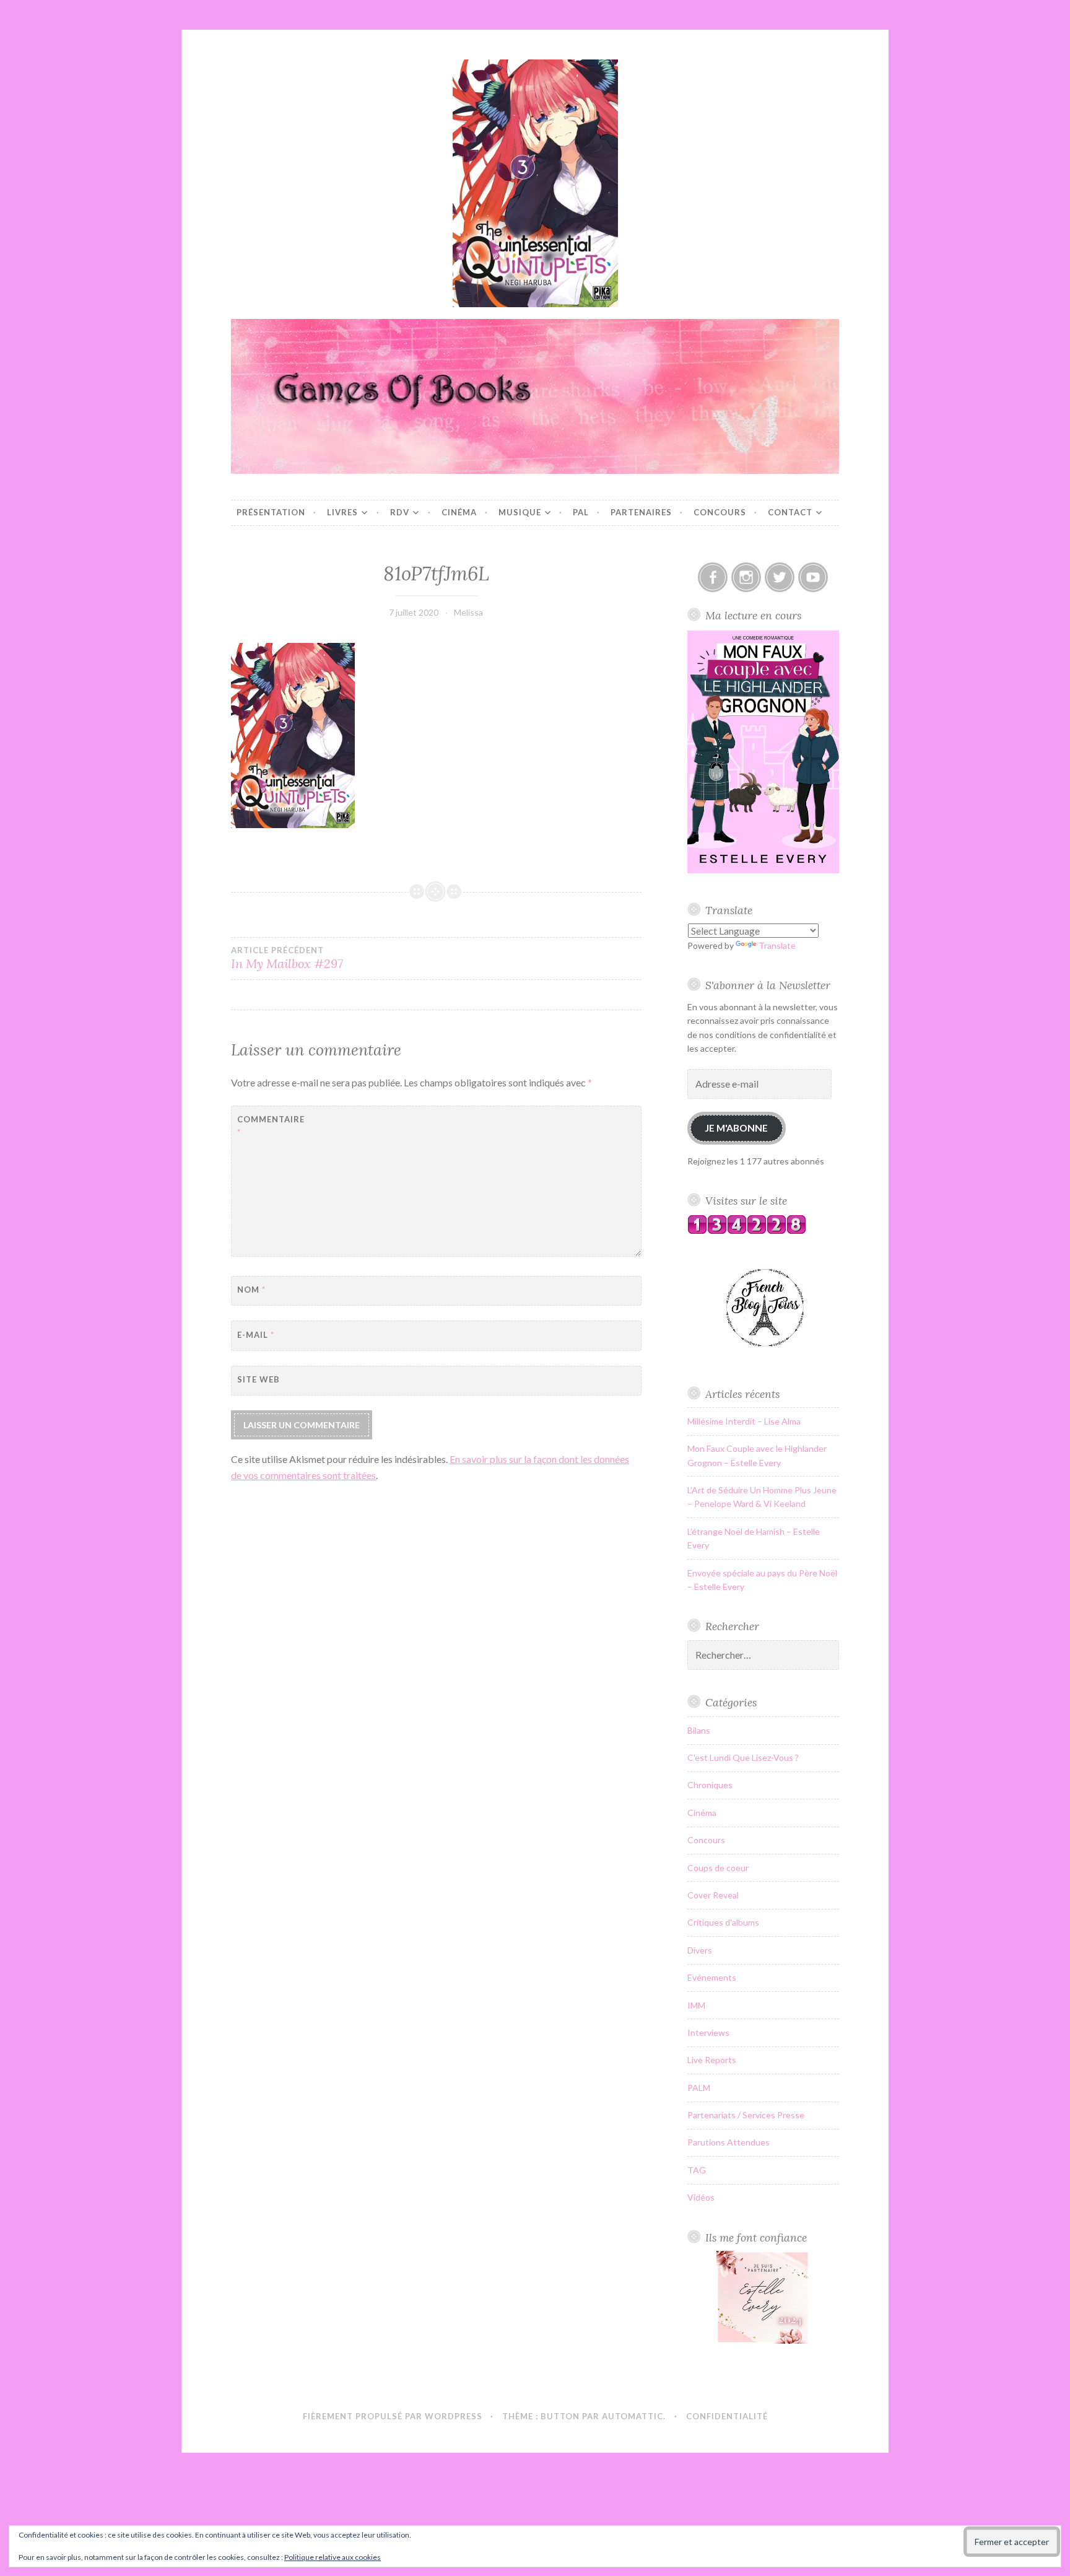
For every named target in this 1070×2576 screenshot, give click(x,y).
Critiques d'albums (723, 1922)
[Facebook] (713, 577)
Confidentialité (727, 2416)
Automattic (633, 2416)
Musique (520, 512)
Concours (720, 512)
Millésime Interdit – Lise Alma (744, 1421)
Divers (700, 1950)
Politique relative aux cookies (333, 2557)
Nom (251, 1290)
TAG (697, 2170)
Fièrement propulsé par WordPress (393, 2416)
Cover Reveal (713, 1895)
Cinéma (459, 512)
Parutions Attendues (729, 2142)
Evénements (712, 1977)
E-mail (256, 1335)
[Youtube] (813, 577)
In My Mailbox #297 (287, 958)
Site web (259, 1379)
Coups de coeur (718, 1868)
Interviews (708, 2032)
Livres (342, 512)
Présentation (271, 512)
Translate (777, 945)
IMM (696, 2005)
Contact (790, 512)
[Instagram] (746, 577)
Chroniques (710, 1785)
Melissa (468, 612)
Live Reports (712, 2060)
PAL (581, 512)
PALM (699, 2088)
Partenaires (641, 512)
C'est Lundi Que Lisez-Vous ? (743, 1757)
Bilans (699, 1730)
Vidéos (701, 2197)
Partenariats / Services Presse (746, 2115)
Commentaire (268, 1126)
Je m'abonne (736, 1128)
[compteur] (747, 1231)
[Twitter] (780, 577)
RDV (400, 512)
